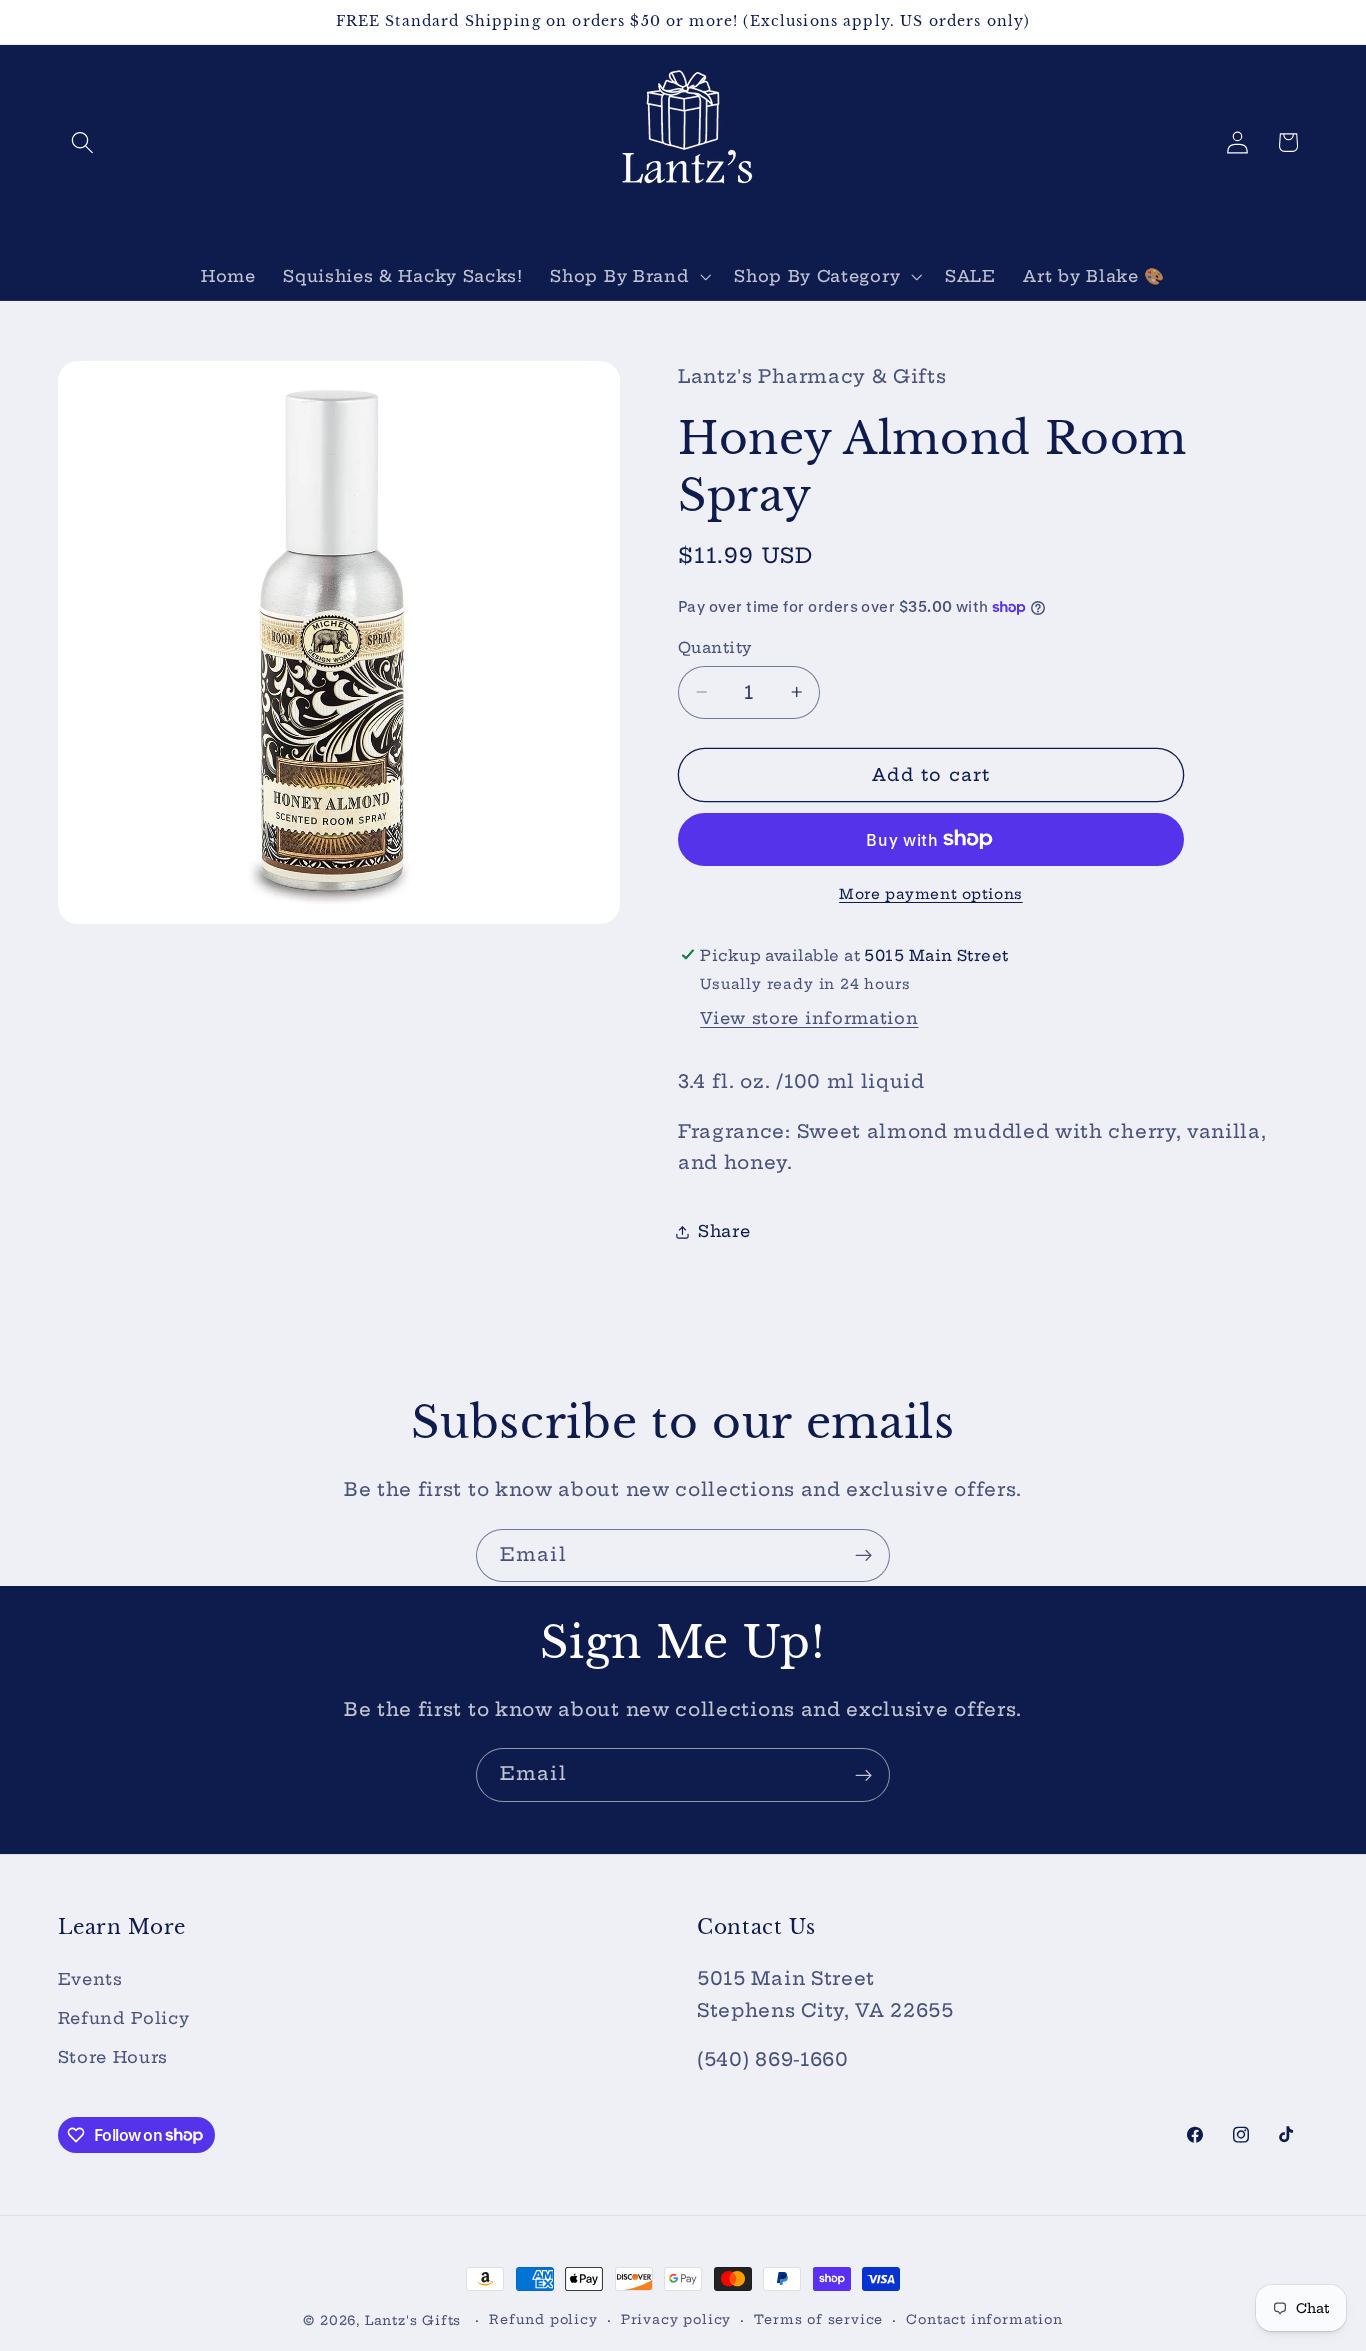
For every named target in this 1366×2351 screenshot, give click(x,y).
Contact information (984, 2319)
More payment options (931, 893)
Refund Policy (124, 2019)
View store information (809, 1018)
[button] (83, 142)
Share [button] (724, 1231)
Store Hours (113, 2057)
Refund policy (543, 2319)
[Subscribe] (863, 1556)
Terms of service (818, 2319)
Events (90, 1980)
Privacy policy (676, 2319)
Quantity (715, 647)
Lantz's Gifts (413, 2320)
